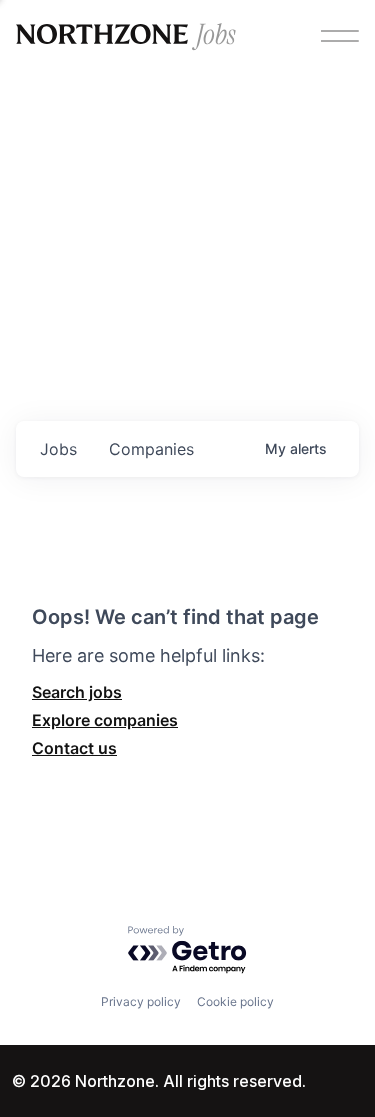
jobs (58, 449)
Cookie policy (235, 1001)
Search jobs (77, 692)
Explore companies (105, 720)
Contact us (74, 748)
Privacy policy (141, 1001)
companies (151, 449)
